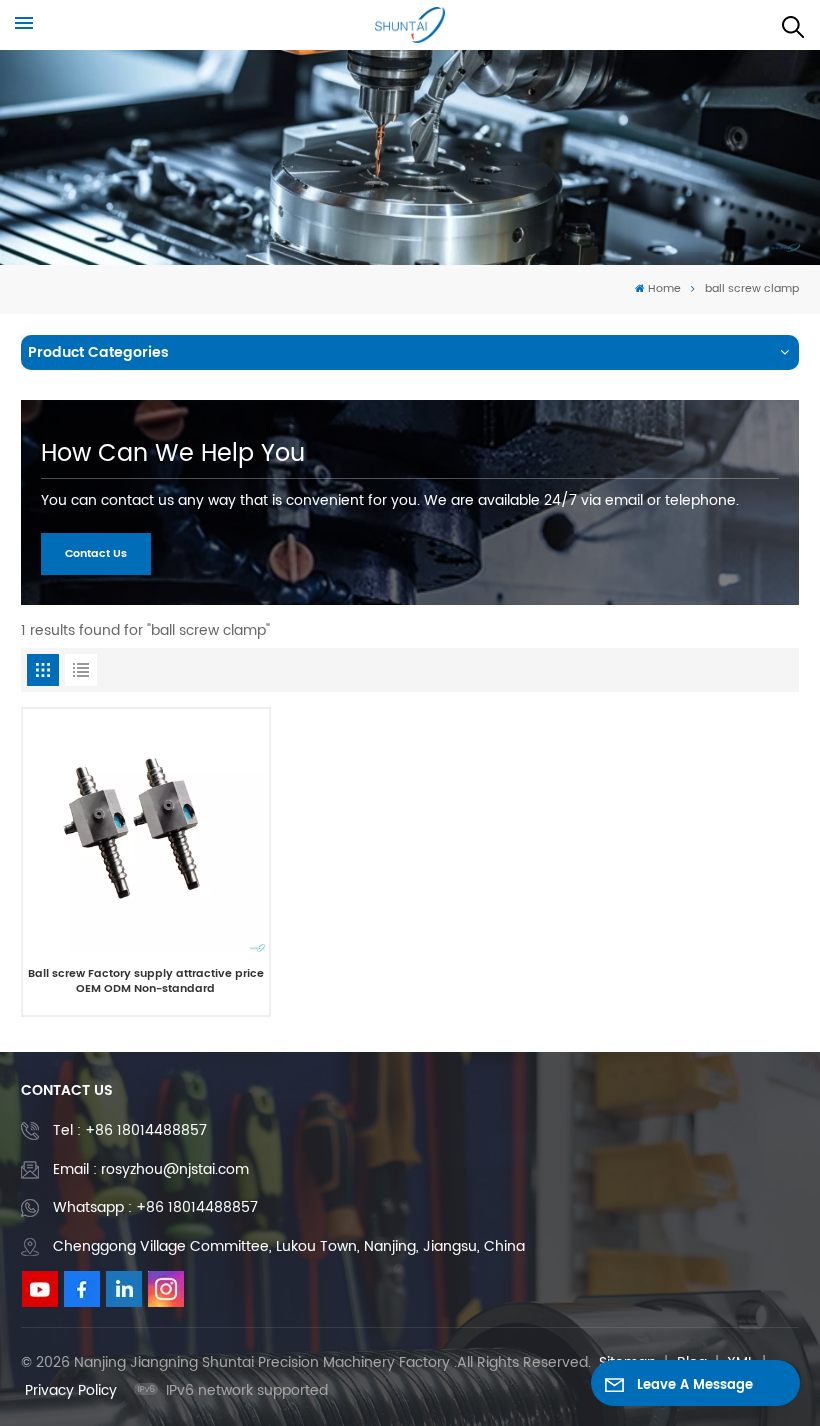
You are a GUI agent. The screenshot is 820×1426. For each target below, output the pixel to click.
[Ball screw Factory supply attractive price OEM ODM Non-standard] (146, 832)
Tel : (130, 1130)
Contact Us (96, 554)
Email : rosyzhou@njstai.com (151, 1169)
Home (664, 289)
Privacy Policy (71, 1390)
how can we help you (173, 454)
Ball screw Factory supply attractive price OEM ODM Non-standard (146, 982)
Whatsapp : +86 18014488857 (155, 1207)
